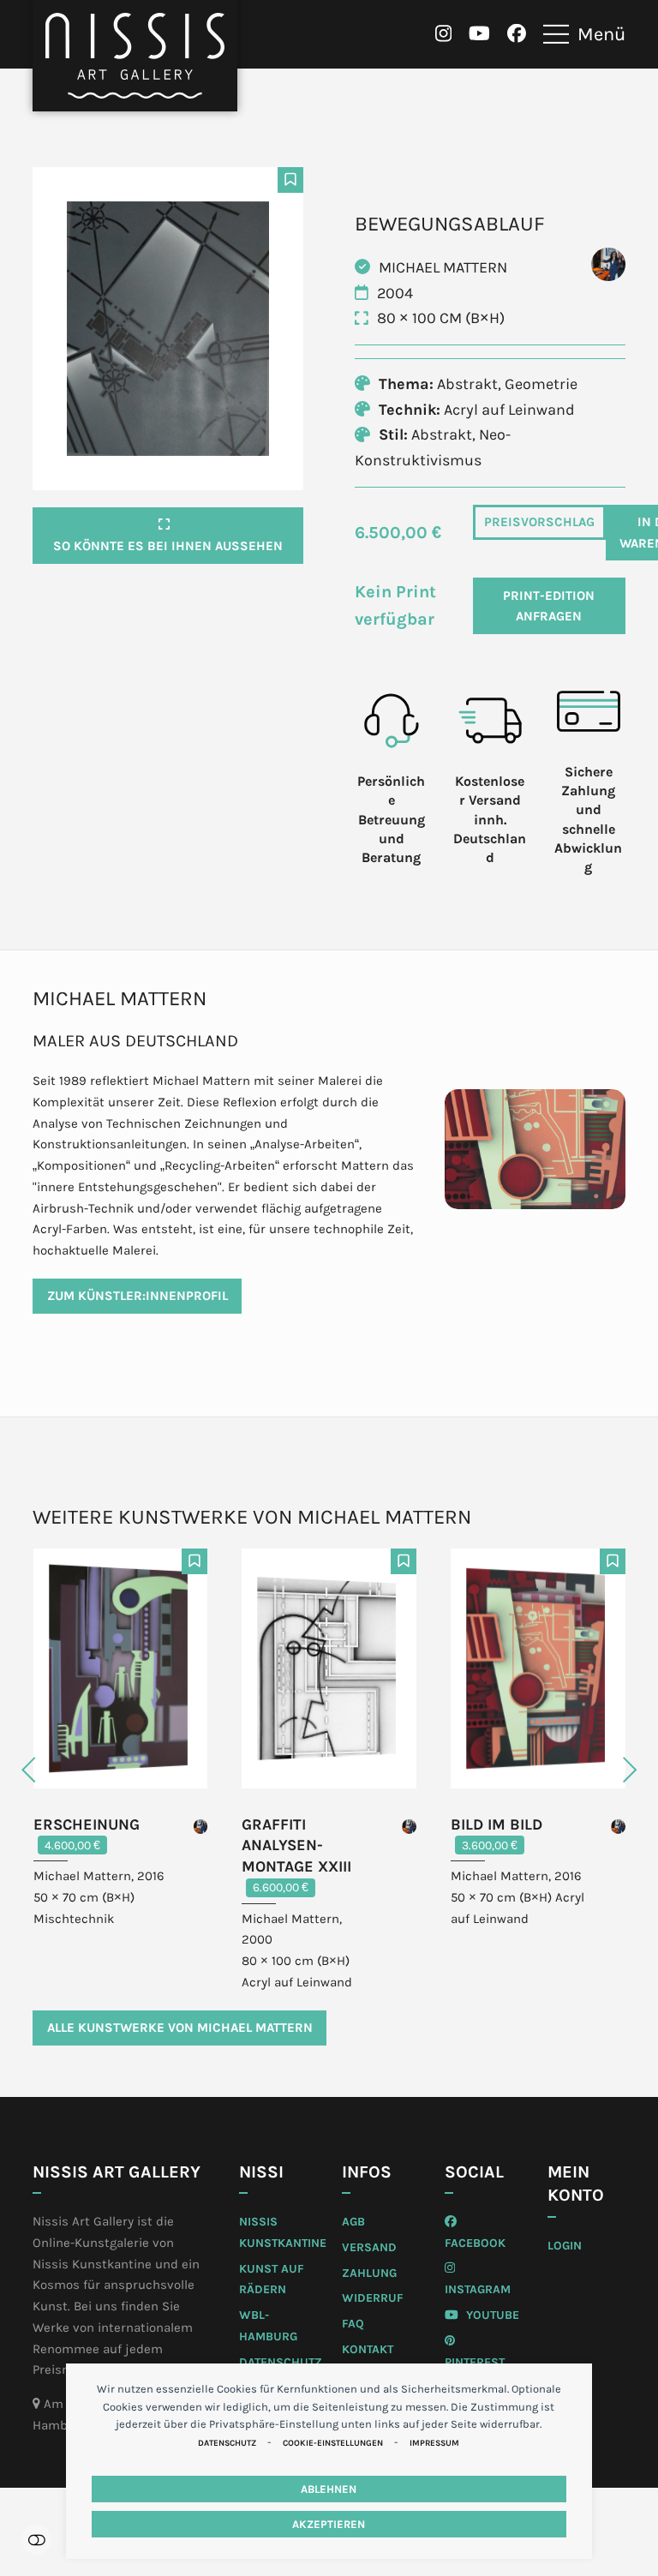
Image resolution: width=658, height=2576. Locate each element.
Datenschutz (227, 2443)
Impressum (434, 2443)
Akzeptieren (329, 2524)
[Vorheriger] (63, 1770)
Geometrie (541, 384)
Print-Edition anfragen (549, 606)
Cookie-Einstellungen (333, 2443)
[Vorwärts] (595, 1770)
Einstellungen (36, 2540)
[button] (584, 34)
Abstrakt (467, 384)
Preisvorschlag (539, 522)
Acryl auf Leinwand (509, 410)
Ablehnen (329, 2489)
